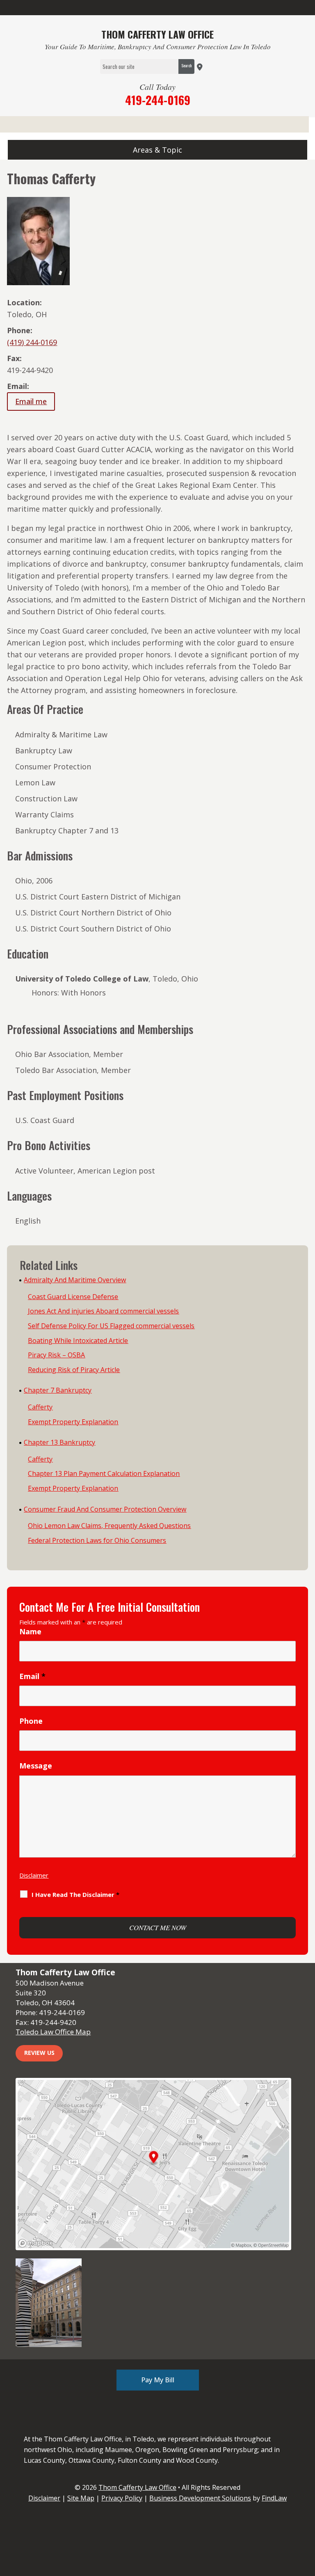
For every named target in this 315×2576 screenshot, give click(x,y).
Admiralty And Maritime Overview (75, 1280)
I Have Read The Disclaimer (75, 1894)
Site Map (81, 2498)
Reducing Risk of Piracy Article (74, 1370)
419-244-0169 (158, 100)
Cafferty (40, 1407)
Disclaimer (34, 1875)
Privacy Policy (122, 2498)
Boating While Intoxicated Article (78, 1341)
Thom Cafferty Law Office (137, 2487)
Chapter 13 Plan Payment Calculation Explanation (104, 1473)
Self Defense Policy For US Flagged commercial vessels (111, 1326)
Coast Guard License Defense (73, 1297)
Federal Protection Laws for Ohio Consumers (97, 1540)
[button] (157, 150)
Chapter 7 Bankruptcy (58, 1390)
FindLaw (274, 2498)
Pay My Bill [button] (158, 2380)
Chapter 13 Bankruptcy (59, 1442)
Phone (31, 1721)
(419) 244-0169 (32, 342)
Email (32, 1676)
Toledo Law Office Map (53, 2032)
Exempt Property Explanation (73, 1422)
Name (30, 1631)
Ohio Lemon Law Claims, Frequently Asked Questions (109, 1526)
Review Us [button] (39, 2053)
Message (36, 1766)
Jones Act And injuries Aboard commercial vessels (103, 1311)
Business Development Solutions (200, 2498)
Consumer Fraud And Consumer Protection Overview (105, 1509)
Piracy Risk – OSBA (56, 1355)
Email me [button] (31, 401)
